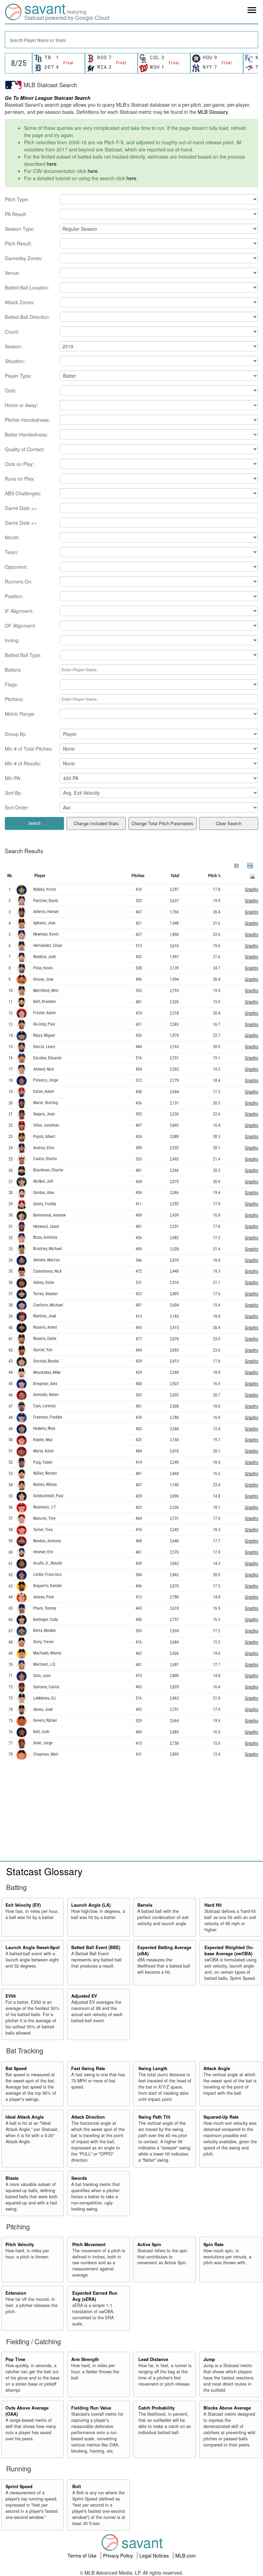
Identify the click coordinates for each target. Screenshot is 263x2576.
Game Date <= (21, 523)
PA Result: (16, 214)
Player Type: (18, 376)
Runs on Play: (20, 479)
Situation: (15, 361)
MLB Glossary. (213, 112)
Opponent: (16, 567)
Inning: (12, 640)
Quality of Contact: (25, 449)
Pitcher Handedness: (27, 420)
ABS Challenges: (23, 493)
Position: (14, 596)
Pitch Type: (17, 199)
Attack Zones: (20, 302)
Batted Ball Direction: (27, 317)
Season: (14, 346)
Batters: (13, 670)
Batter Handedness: (26, 434)
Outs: (11, 390)
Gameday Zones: (24, 258)
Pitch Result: (18, 243)
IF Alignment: (19, 611)
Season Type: (20, 229)
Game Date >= (21, 508)
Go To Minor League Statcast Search (48, 98)
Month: (12, 537)
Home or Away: (21, 405)
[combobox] (131, 40)
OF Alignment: (20, 626)
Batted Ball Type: (23, 655)
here (52, 164)
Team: (12, 552)
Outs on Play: (19, 464)
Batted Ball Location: (27, 287)
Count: (12, 332)
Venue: (12, 273)
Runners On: (19, 581)
